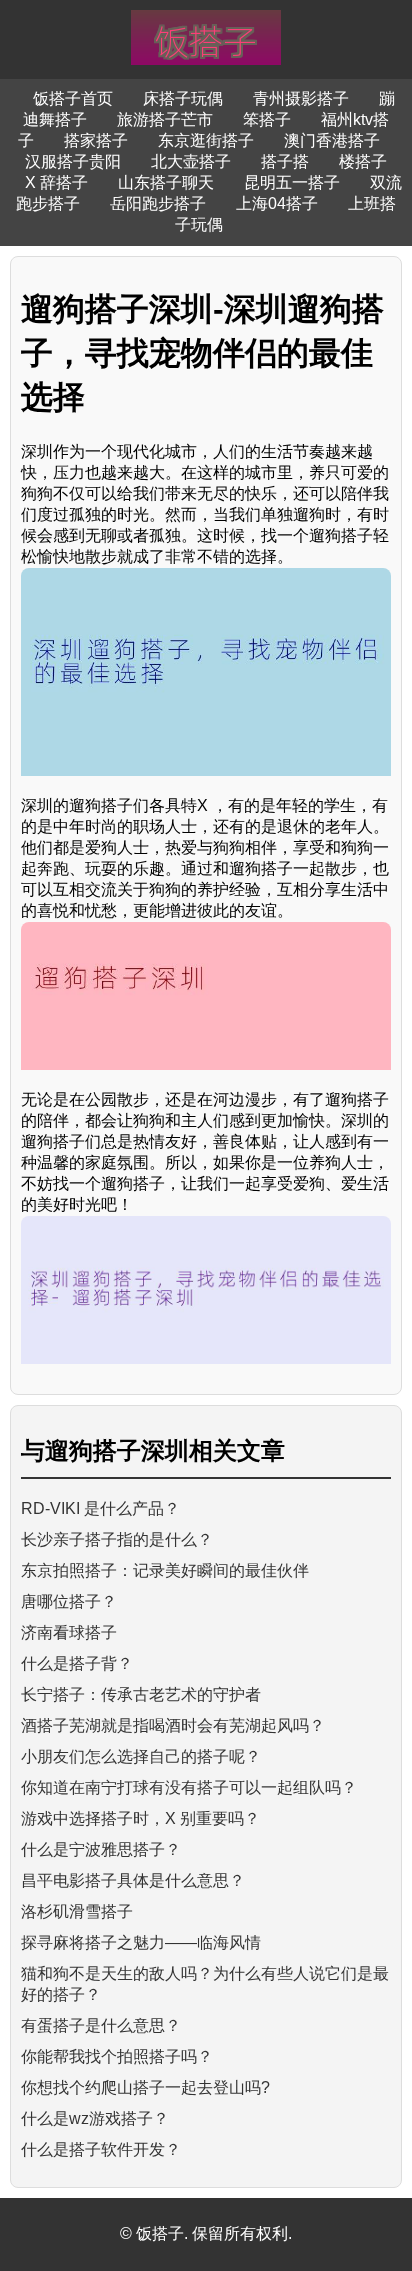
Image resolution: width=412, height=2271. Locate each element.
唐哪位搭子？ (69, 1601)
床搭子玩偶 (183, 98)
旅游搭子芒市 (165, 119)
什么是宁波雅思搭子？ (101, 1849)
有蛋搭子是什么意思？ (101, 2025)
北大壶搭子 (191, 161)
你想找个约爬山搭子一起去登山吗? (145, 2087)
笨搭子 (267, 119)
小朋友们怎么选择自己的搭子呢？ (141, 1756)
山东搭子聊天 (166, 182)
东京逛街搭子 (206, 140)
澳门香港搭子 (332, 140)
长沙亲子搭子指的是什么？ (117, 1539)
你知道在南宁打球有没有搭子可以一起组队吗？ (189, 1787)
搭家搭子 (96, 140)
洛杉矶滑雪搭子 (77, 1911)
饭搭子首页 (73, 98)
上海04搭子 (277, 203)
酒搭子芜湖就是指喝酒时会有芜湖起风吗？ (173, 1725)
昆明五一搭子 (292, 182)
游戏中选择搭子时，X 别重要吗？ (140, 1818)
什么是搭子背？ (77, 1663)
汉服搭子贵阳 (73, 161)
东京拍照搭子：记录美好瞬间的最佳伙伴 (165, 1570)
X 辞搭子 (56, 182)
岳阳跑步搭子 (158, 203)
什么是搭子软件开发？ (101, 2149)
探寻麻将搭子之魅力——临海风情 (141, 1942)
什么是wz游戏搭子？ (95, 2118)
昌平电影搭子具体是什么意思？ (133, 1880)
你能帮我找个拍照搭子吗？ (117, 2056)
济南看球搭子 (69, 1632)
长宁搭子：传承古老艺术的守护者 (141, 1694)
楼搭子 (363, 161)
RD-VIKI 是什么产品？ (100, 1508)
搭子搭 (285, 161)
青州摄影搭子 (301, 98)
